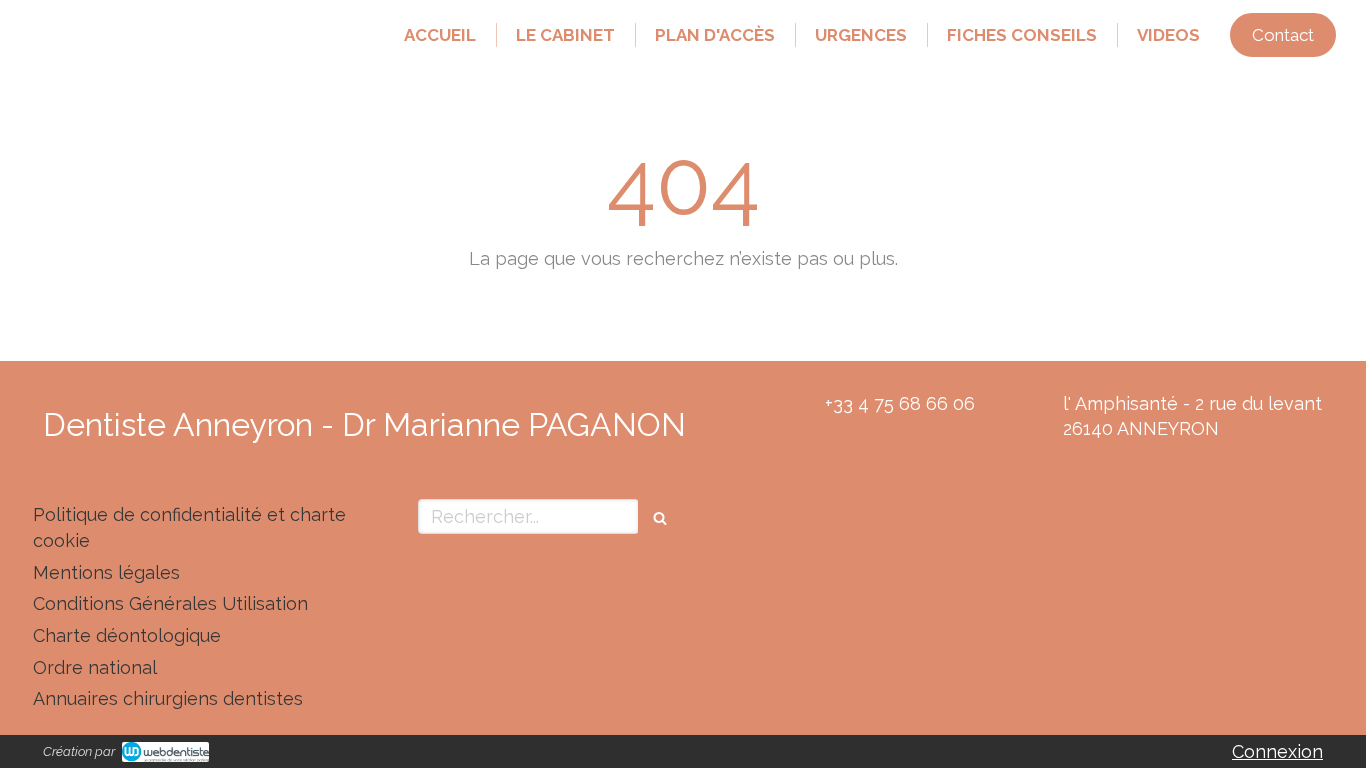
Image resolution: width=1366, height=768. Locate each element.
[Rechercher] (660, 516)
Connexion (1277, 751)
